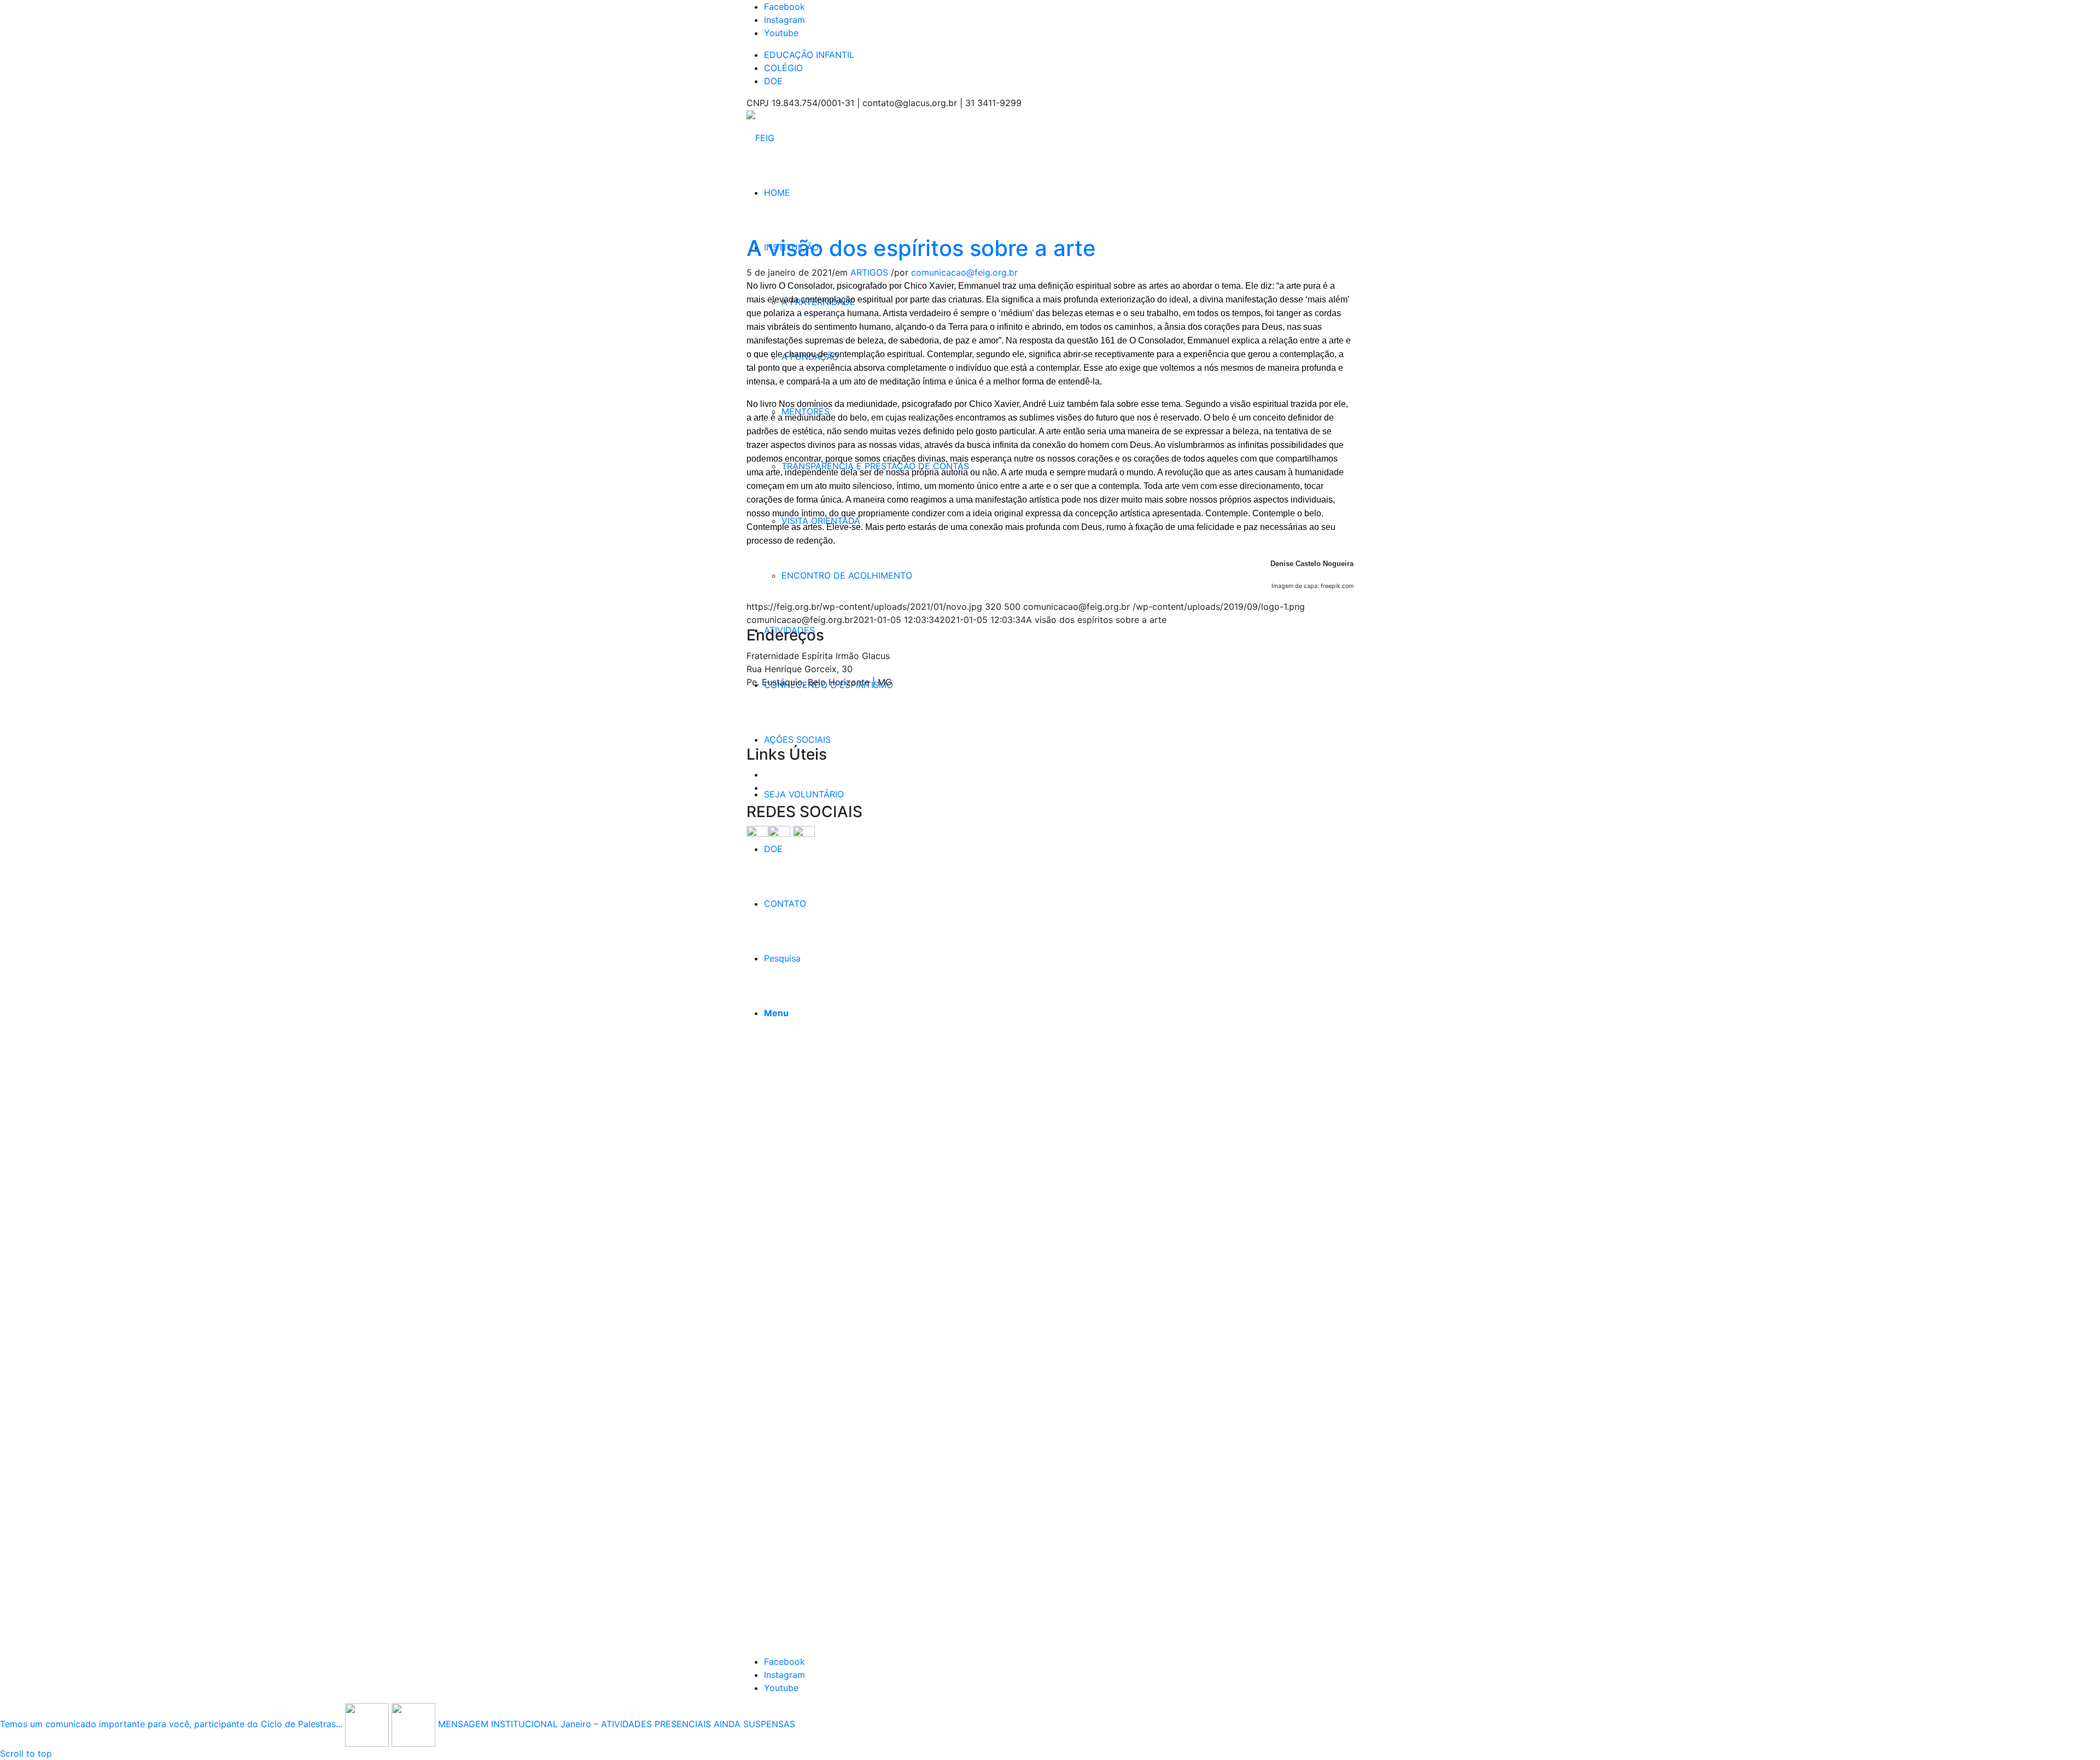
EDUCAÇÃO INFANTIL (809, 55)
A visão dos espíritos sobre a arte (921, 248)
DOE (773, 81)
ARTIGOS (869, 272)
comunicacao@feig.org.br (964, 272)
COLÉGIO (783, 68)
